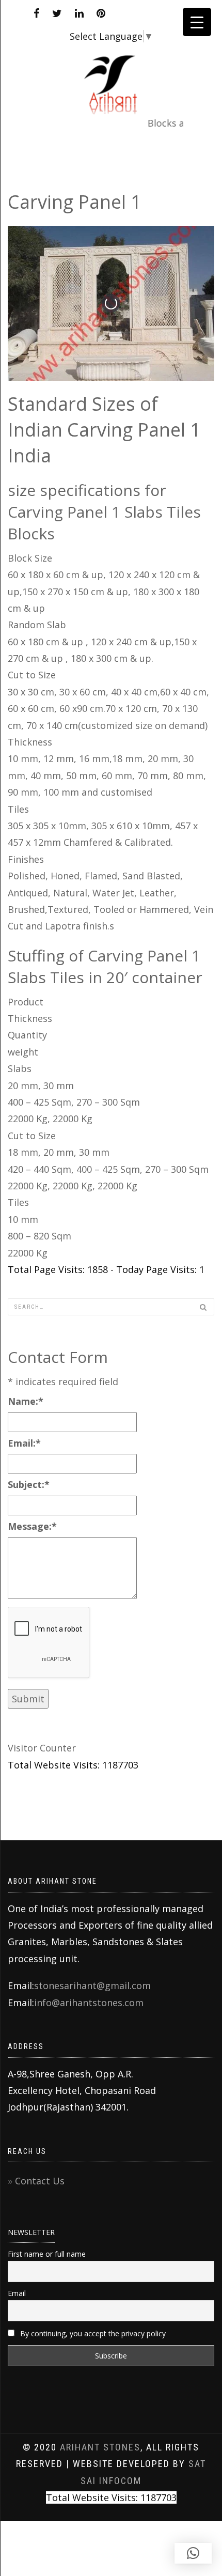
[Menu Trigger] (197, 22)
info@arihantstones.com (89, 2003)
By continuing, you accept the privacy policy (92, 2333)
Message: (32, 1526)
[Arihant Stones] (111, 77)
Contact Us (40, 2181)
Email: (24, 1443)
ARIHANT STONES (100, 2447)
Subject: (29, 1484)
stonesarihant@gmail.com (92, 1985)
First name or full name (47, 2254)
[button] (193, 2553)
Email (17, 2293)
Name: (26, 1401)
